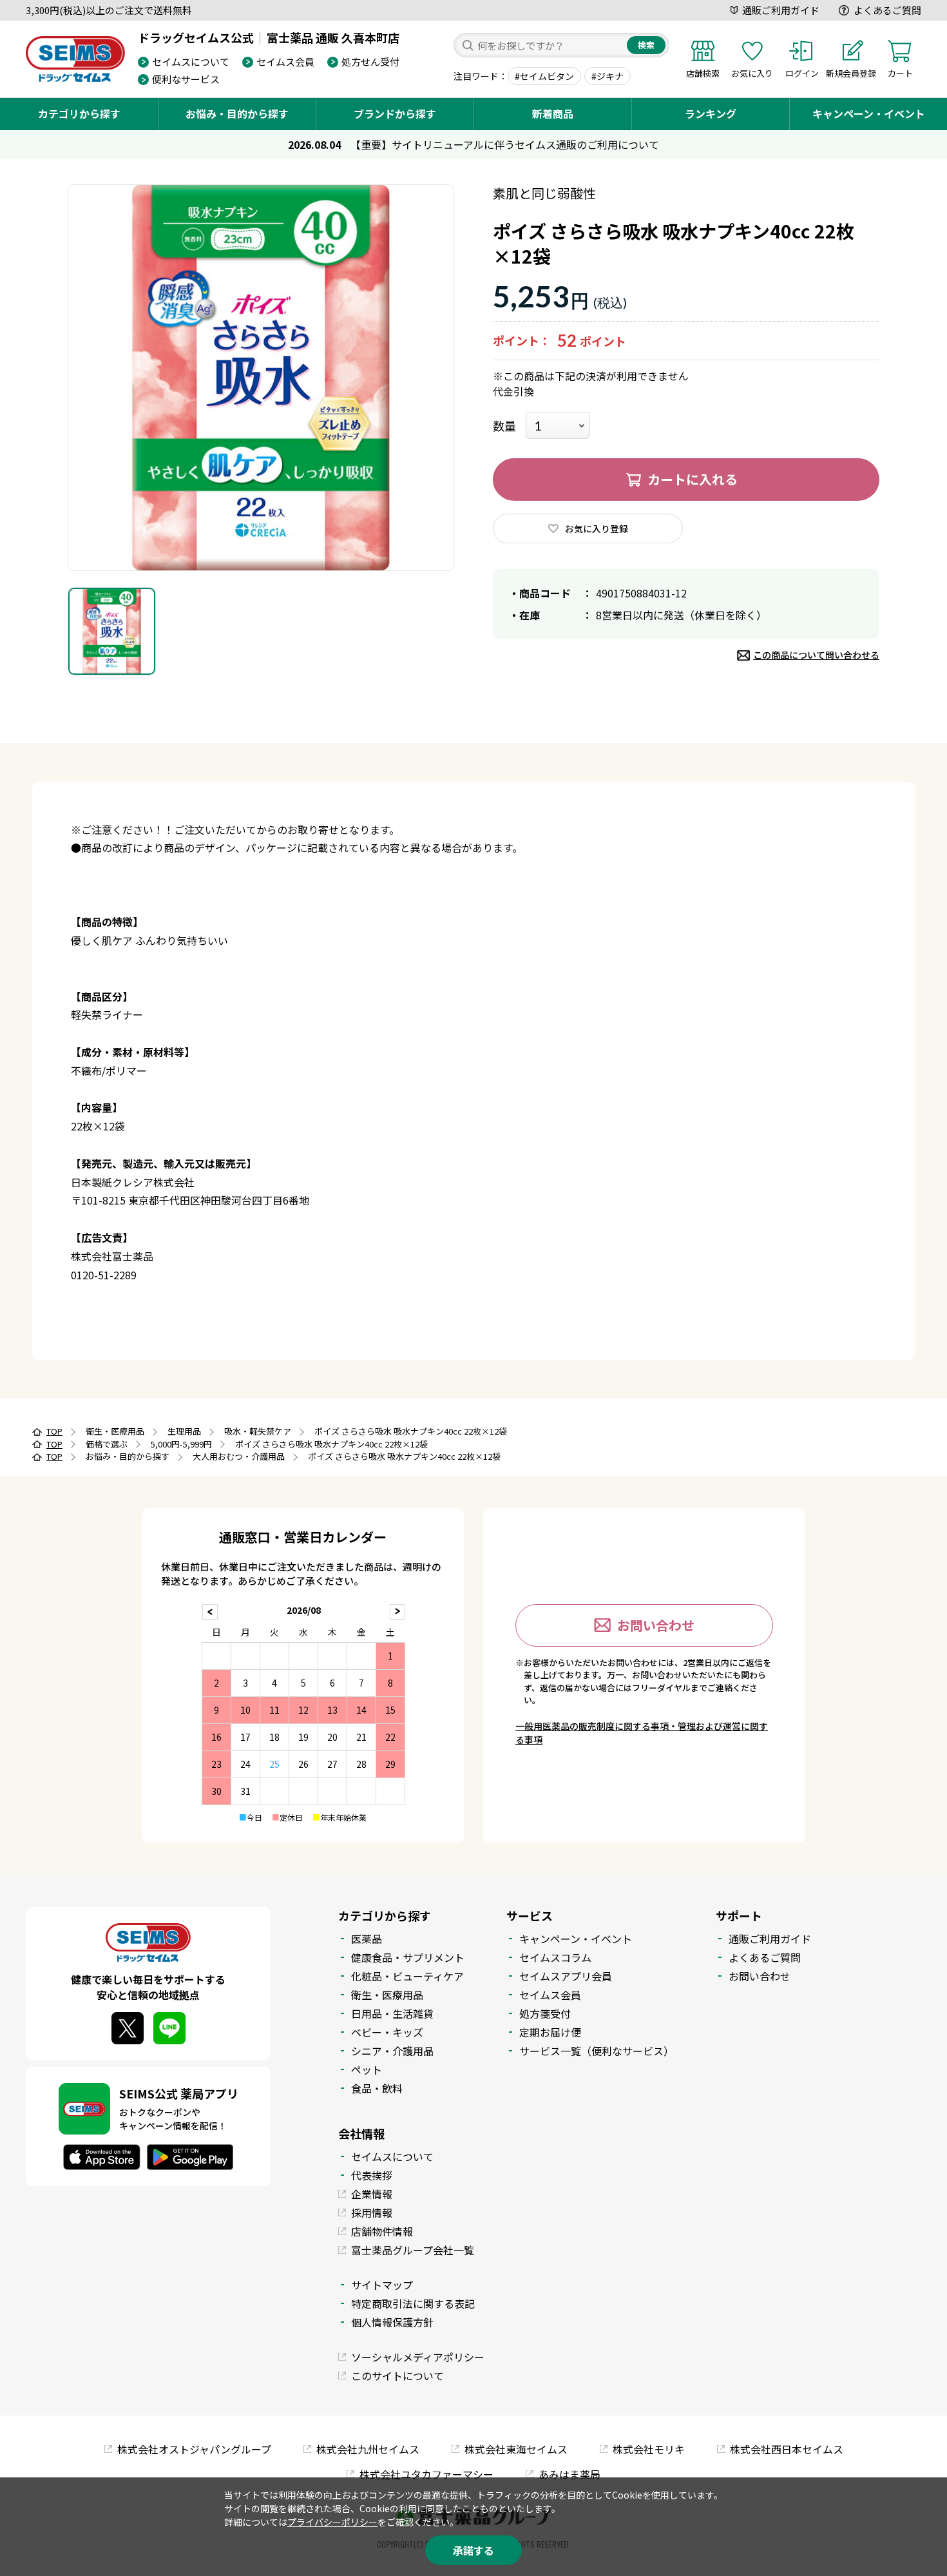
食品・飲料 (377, 2088)
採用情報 (372, 2213)
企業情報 (372, 2194)
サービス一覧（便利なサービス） (597, 2051)
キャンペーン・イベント (869, 113)
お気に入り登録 (597, 528)
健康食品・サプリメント (408, 1957)
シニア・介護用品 (392, 2051)
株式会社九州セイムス (368, 2449)
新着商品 (553, 113)
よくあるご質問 (887, 10)
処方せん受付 (370, 62)
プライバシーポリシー (332, 2522)
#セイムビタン (544, 76)
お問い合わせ (656, 1625)
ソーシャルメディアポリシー (418, 2357)
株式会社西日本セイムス (787, 2449)
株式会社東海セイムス (516, 2449)
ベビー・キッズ (387, 2032)
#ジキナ (607, 76)
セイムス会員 (285, 62)
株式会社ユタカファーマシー (426, 2474)
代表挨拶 (372, 2175)
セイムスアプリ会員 (566, 1976)
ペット (367, 2069)
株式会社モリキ (649, 2449)
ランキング (711, 113)
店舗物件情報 (382, 2231)
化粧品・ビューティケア (407, 1976)
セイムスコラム (555, 1957)
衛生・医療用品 (387, 1995)
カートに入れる (693, 479)
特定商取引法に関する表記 (413, 2303)
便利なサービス (186, 79)
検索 (646, 45)
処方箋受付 (545, 2013)
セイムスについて (191, 62)
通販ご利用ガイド (781, 10)
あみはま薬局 (569, 2474)
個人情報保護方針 (392, 2322)
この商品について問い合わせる (816, 655)
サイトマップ (382, 2285)
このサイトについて (397, 2376)
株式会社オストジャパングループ (194, 2449)
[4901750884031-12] (112, 631)
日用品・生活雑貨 (392, 2013)
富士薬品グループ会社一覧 (413, 2250)
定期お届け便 (550, 2032)
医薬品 (367, 1939)
